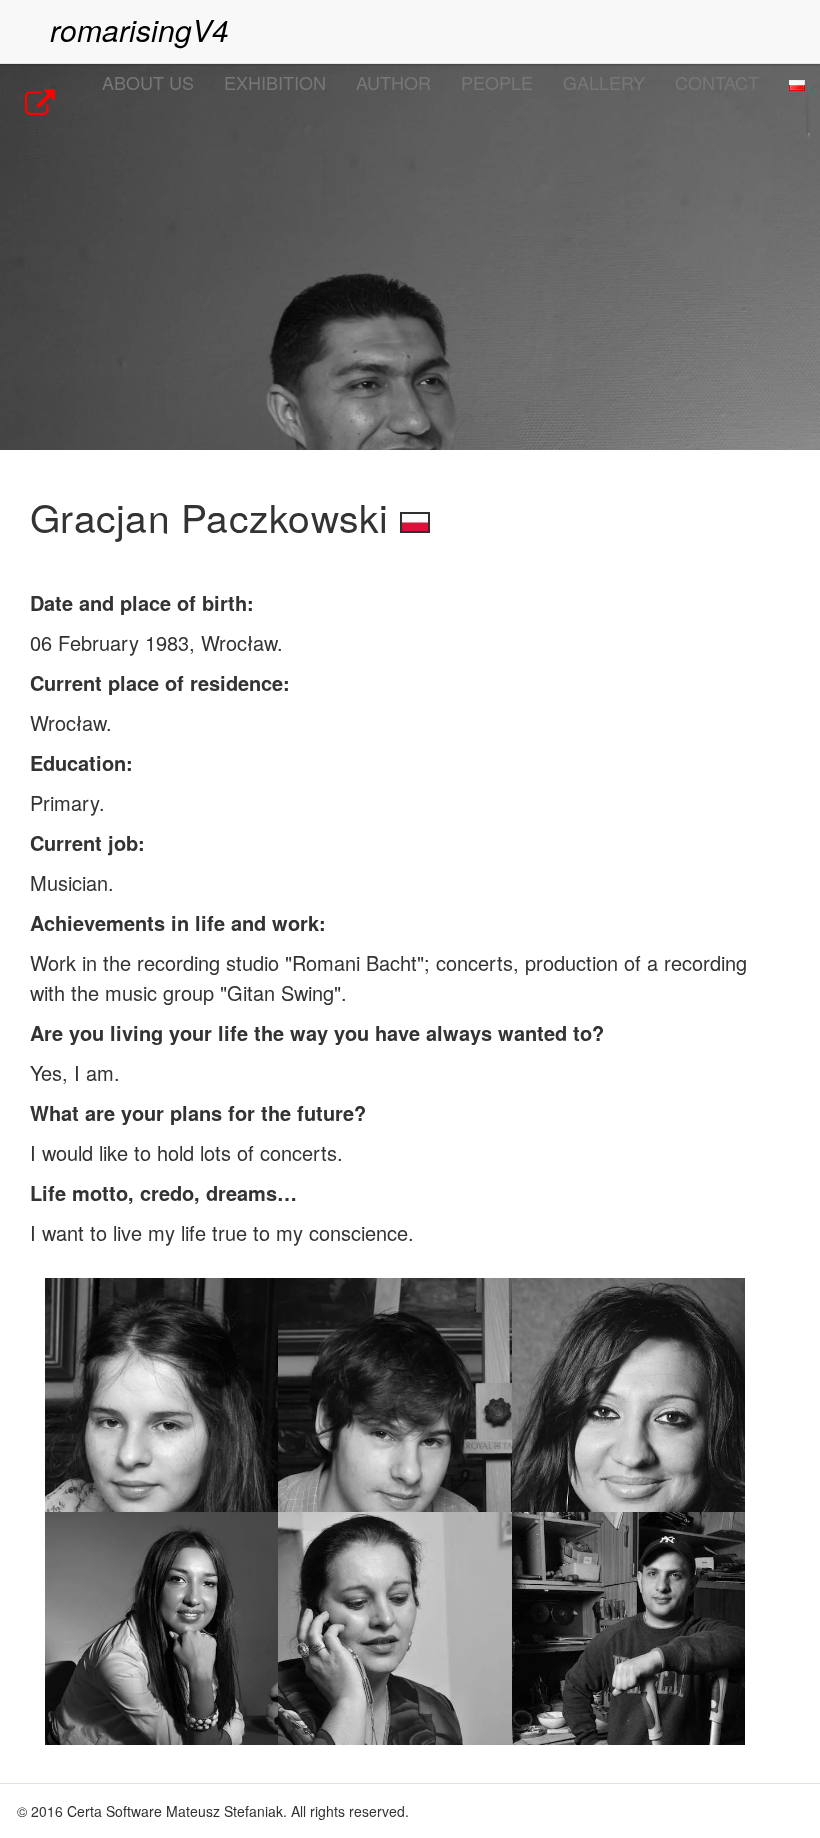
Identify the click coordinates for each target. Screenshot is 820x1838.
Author (393, 82)
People (497, 82)
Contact (717, 82)
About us (148, 82)
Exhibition (275, 82)
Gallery (604, 82)
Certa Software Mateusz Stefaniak (175, 1811)
